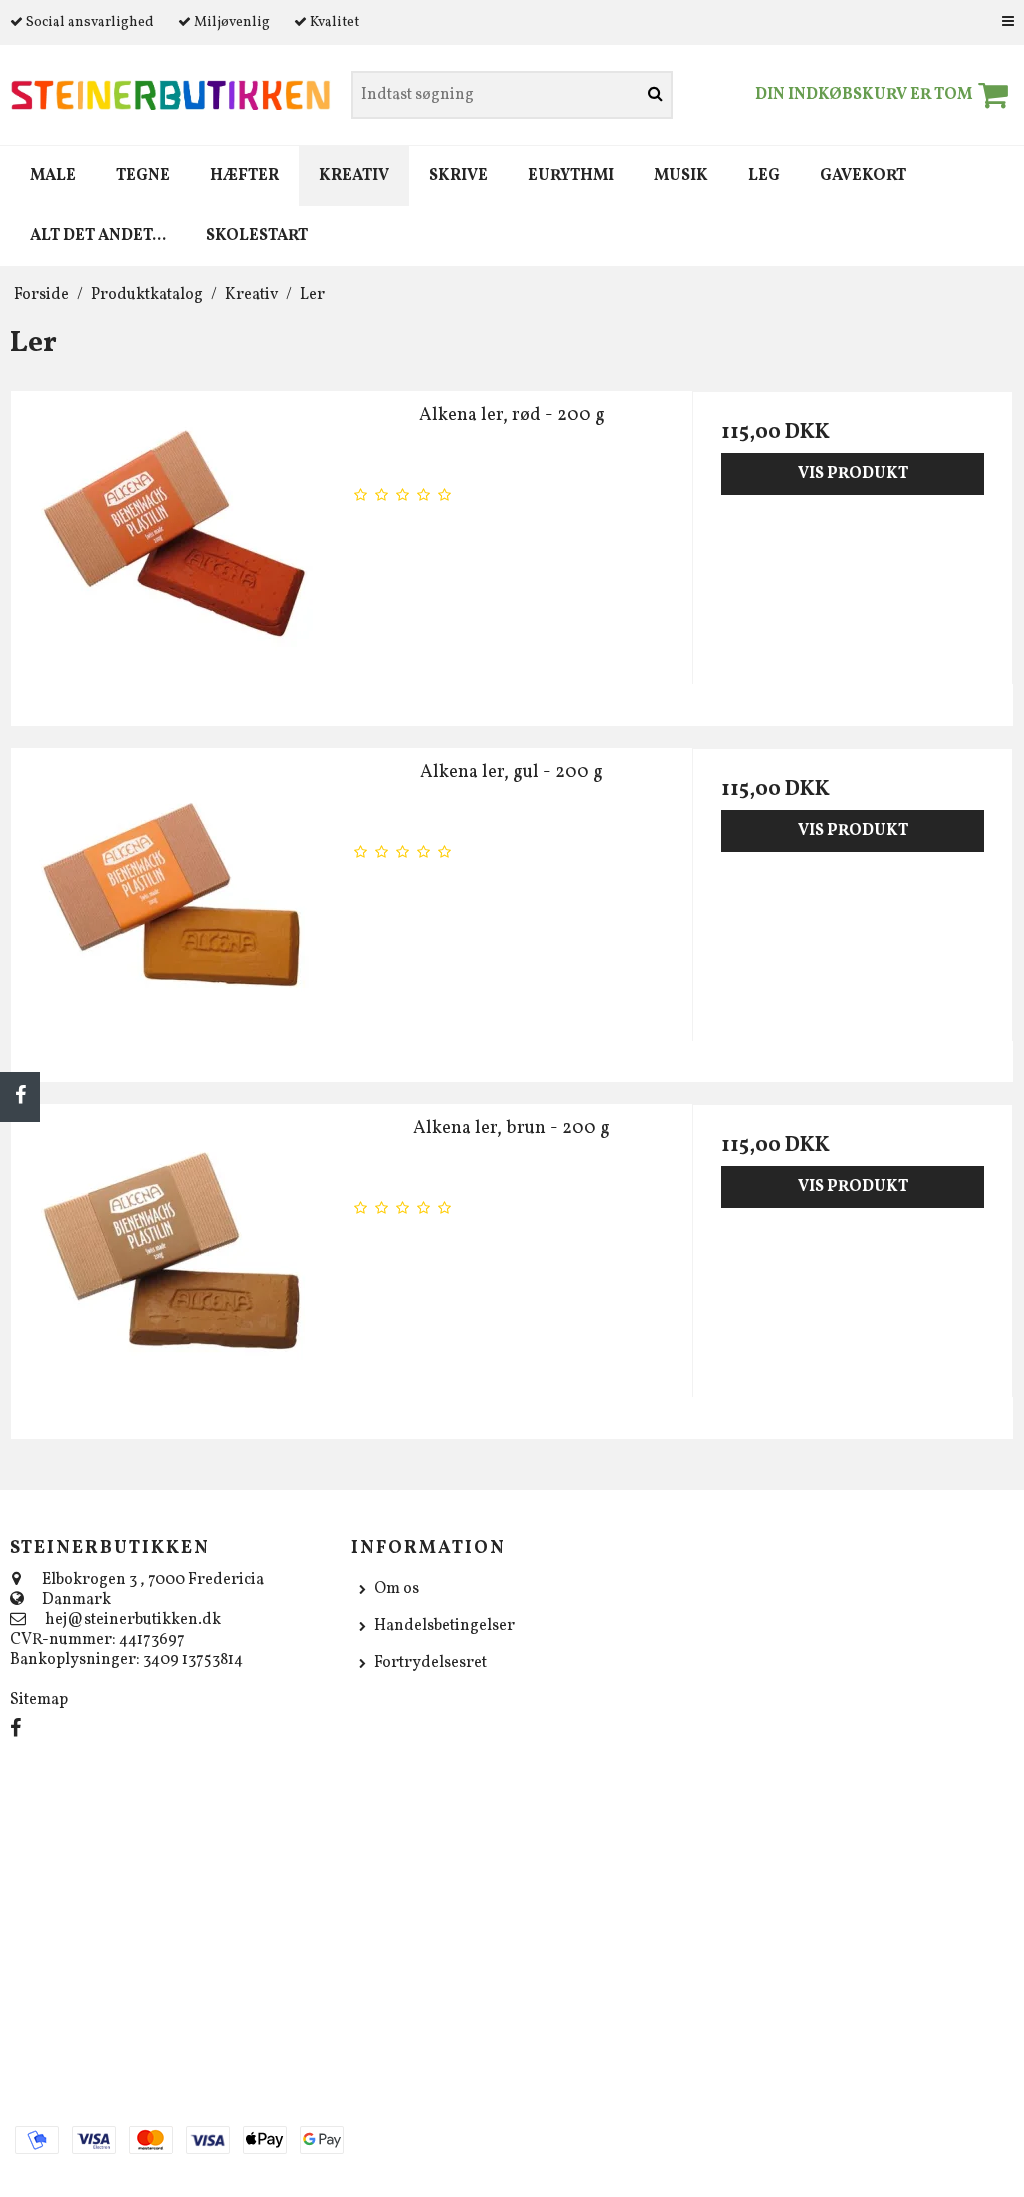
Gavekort (863, 176)
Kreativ (354, 176)
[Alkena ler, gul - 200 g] (171, 908)
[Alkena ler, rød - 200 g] (171, 551)
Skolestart (257, 236)
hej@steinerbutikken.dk (133, 1620)
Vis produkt (853, 474)
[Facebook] (20, 1097)
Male (53, 176)
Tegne (143, 176)
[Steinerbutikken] (170, 95)
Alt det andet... (98, 236)
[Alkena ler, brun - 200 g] (171, 1264)
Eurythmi (571, 176)
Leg (764, 176)
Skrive (458, 176)
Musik (681, 176)
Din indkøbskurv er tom (863, 95)
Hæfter (244, 176)
